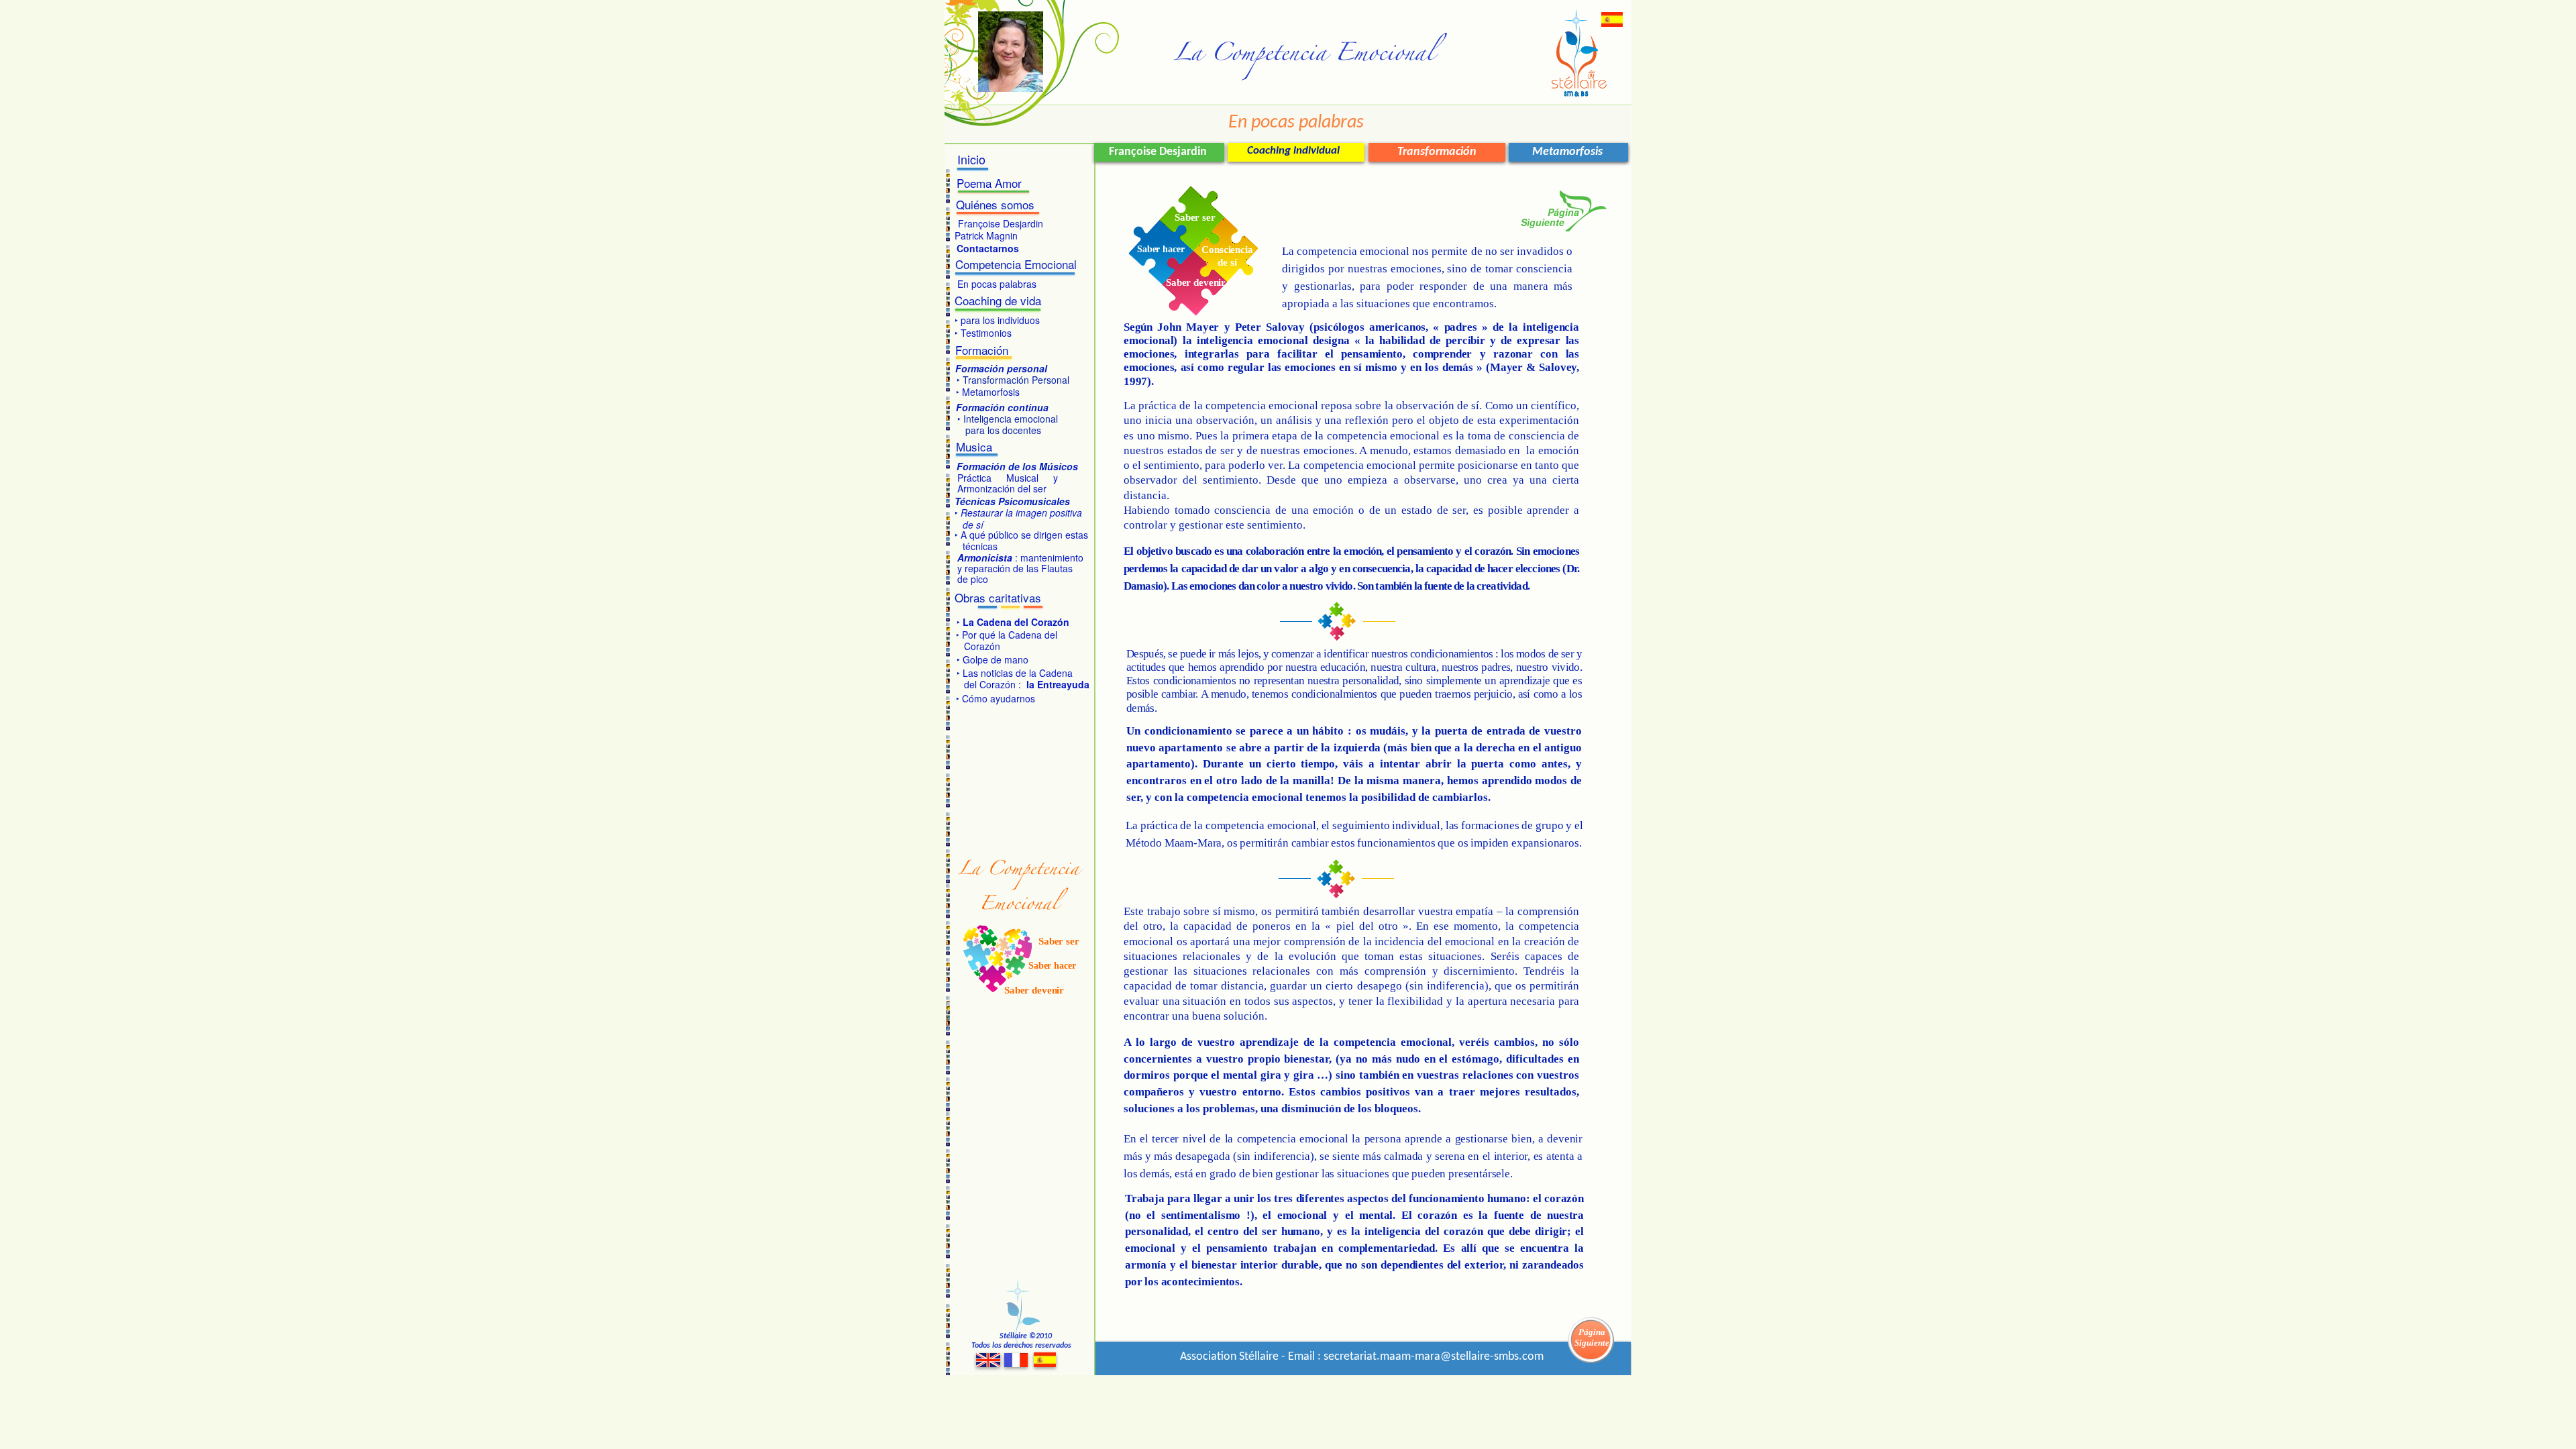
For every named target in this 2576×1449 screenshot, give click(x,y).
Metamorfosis (1567, 152)
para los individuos (999, 320)
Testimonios (986, 333)
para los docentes (999, 430)
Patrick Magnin (986, 235)
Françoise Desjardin (1001, 223)
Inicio (971, 159)
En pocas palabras (997, 284)
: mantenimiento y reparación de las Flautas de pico (1020, 568)
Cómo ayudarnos (999, 698)
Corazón (978, 646)
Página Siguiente (1592, 1337)
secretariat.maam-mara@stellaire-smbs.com (1434, 1357)
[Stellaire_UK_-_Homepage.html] (988, 1363)
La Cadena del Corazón (1015, 622)
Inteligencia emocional (1009, 419)
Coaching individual (1293, 151)
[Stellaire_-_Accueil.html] (1016, 1363)
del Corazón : (1027, 684)
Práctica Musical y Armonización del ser (1008, 483)
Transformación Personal (1015, 380)
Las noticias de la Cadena (1018, 673)
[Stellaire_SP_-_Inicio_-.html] (1612, 23)
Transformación (1437, 152)
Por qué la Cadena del (1011, 635)
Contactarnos (988, 248)
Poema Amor (989, 183)
